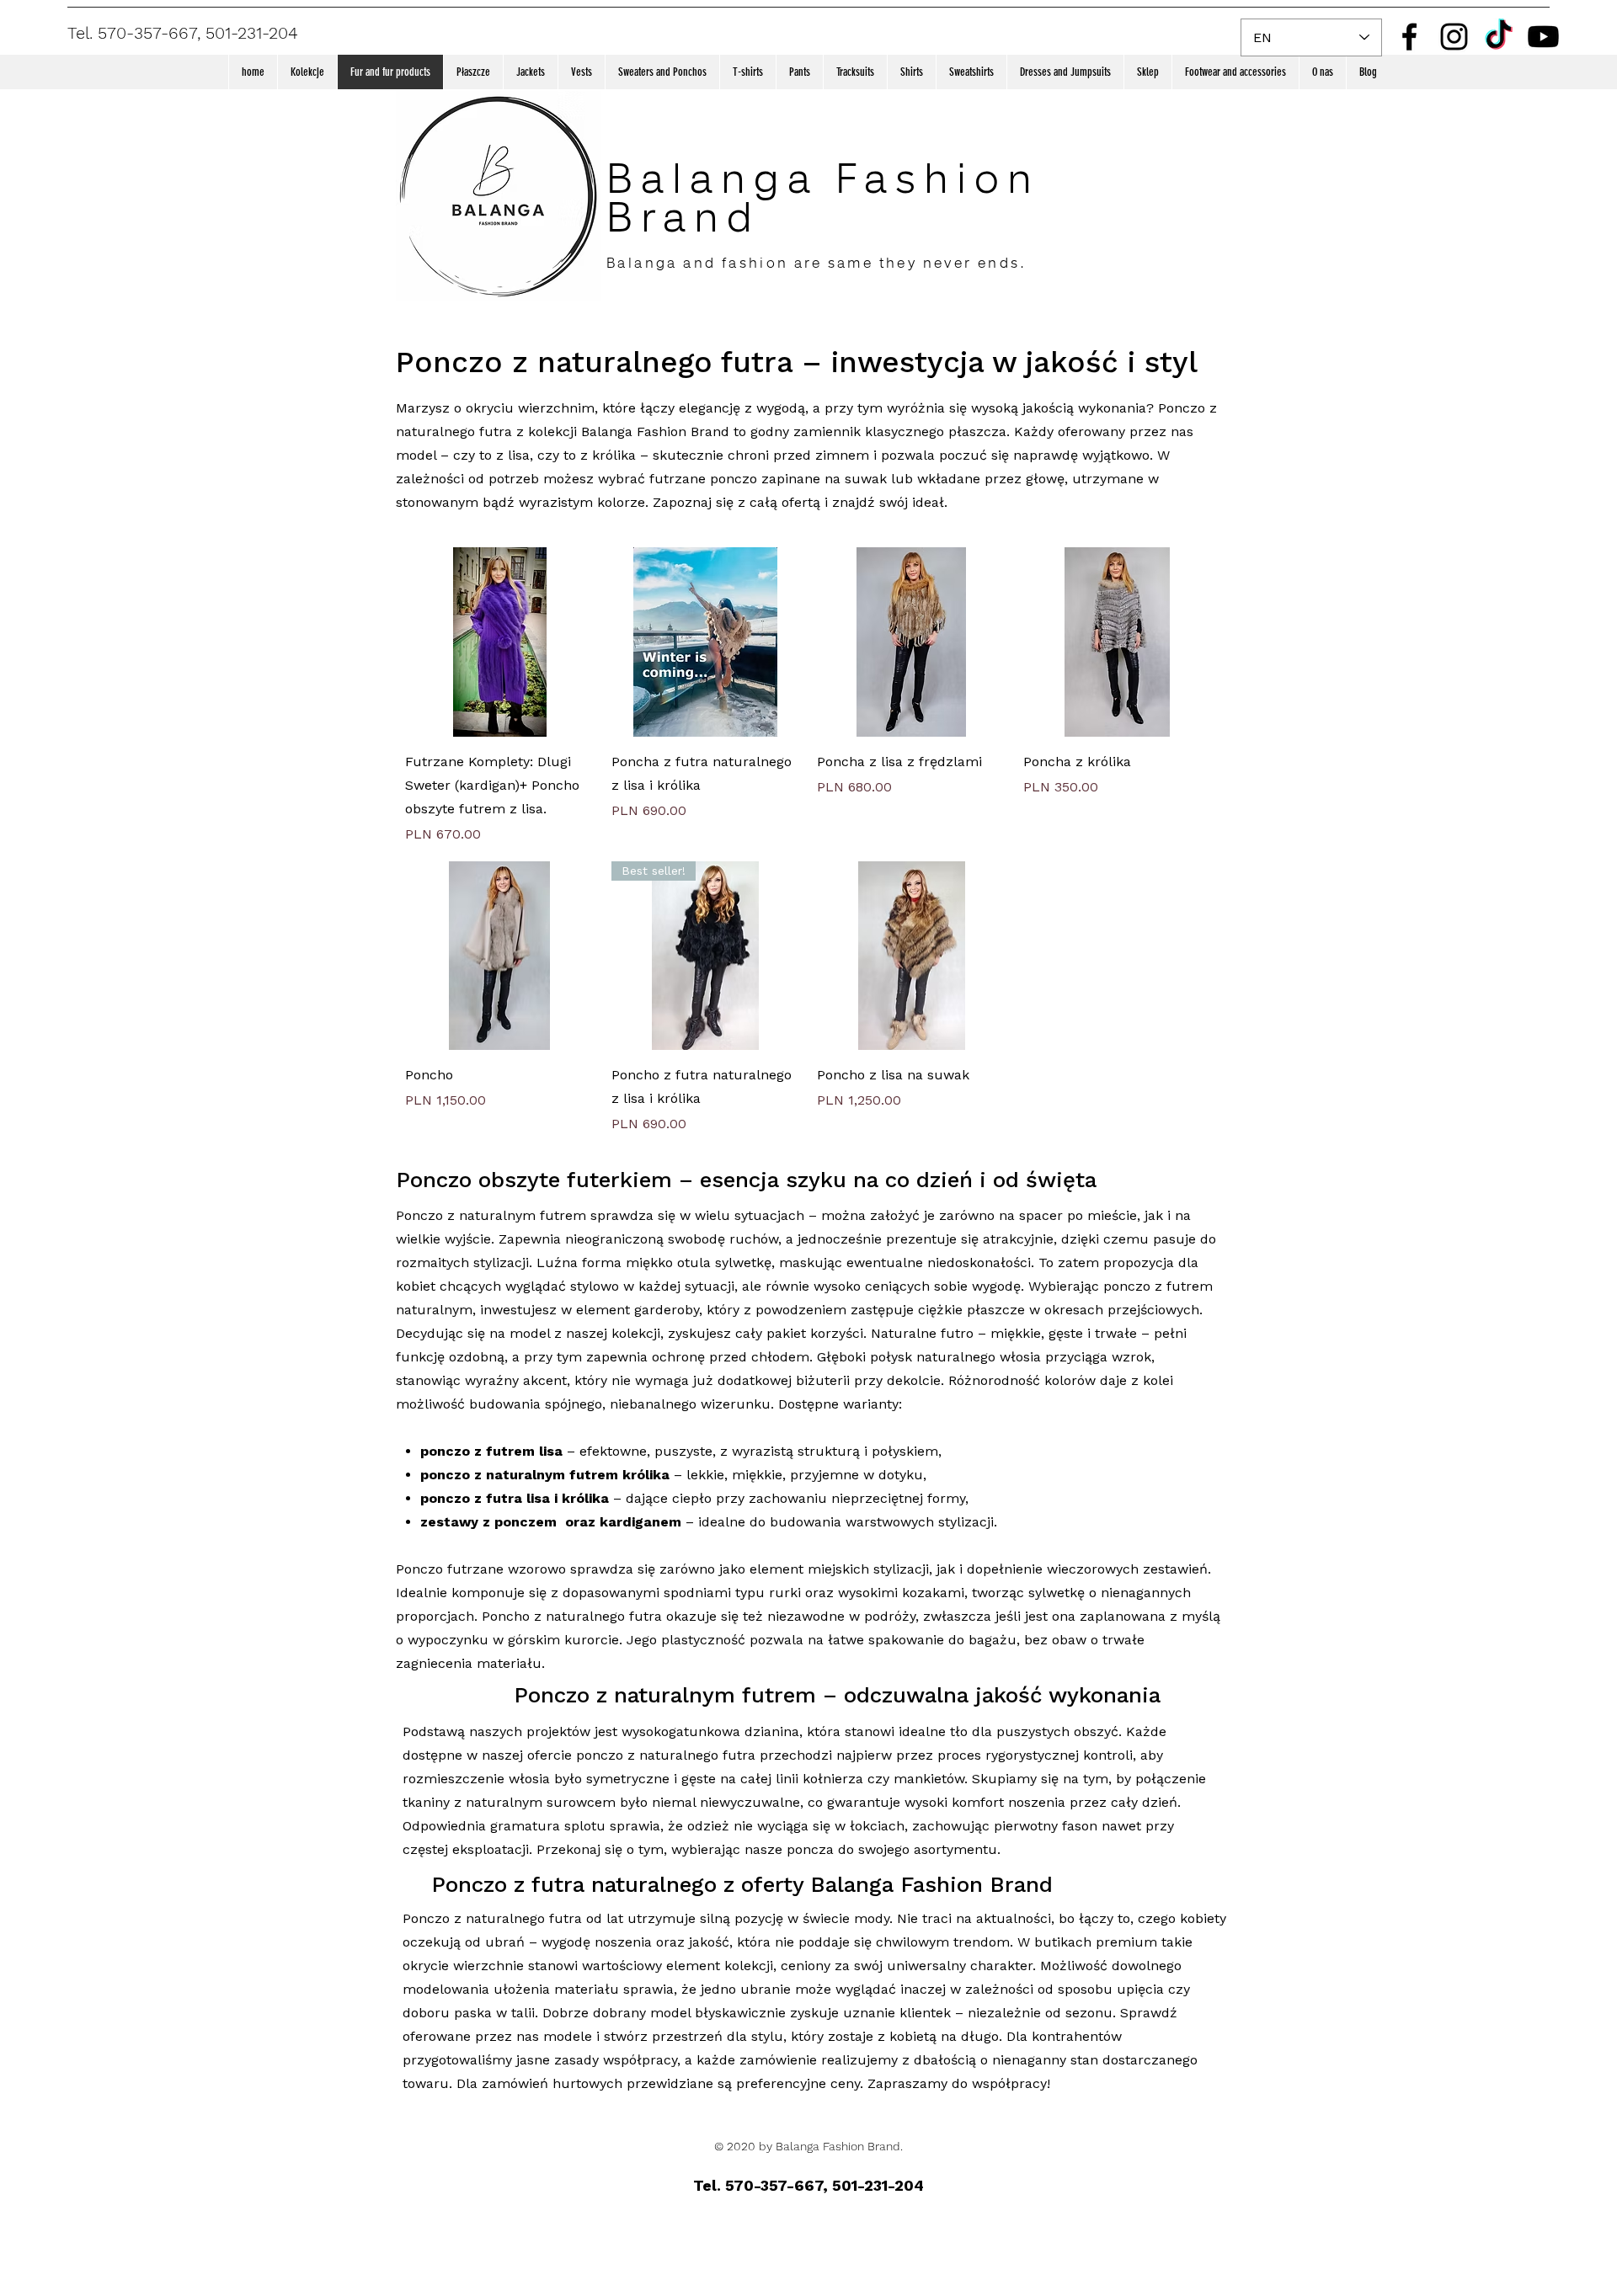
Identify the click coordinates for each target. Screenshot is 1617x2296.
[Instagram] (1454, 37)
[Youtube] (1543, 37)
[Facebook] (1409, 37)
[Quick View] (500, 642)
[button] (307, 72)
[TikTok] (1499, 37)
